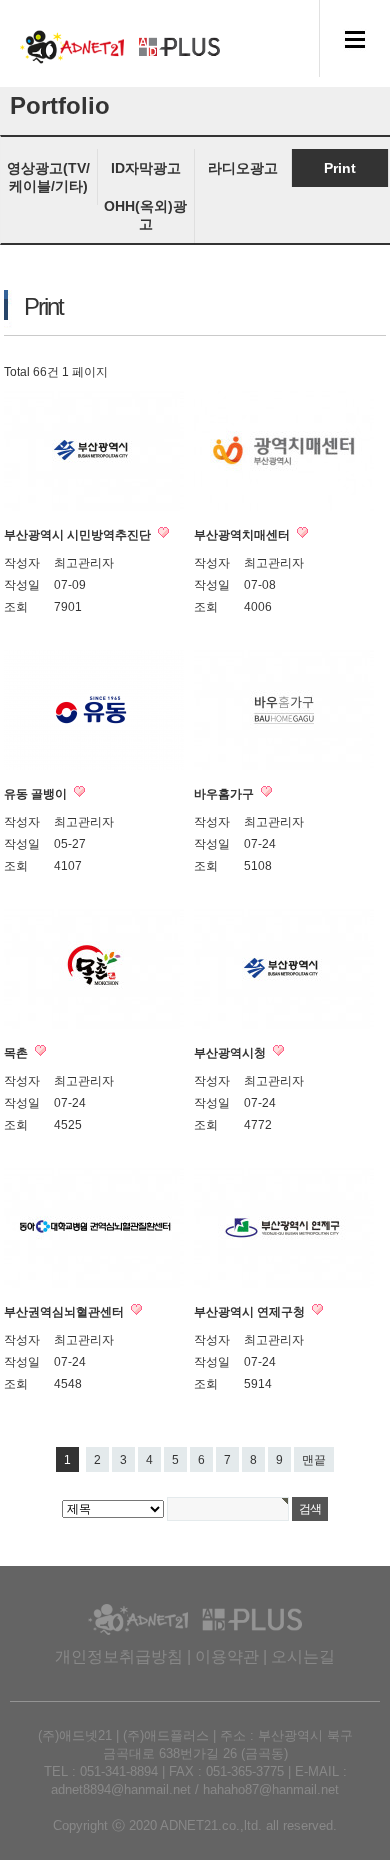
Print (340, 168)
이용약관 (227, 1656)
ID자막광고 (146, 168)
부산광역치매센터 (243, 535)
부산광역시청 (231, 1053)
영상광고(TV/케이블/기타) (48, 177)
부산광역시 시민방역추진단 (79, 535)
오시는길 (303, 1656)
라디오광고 (243, 168)
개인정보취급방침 (119, 1656)
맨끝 (314, 1460)
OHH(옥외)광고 (145, 215)
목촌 (17, 1053)
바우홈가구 (225, 794)
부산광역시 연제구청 (251, 1312)
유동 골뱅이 (37, 794)
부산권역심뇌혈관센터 (65, 1312)
